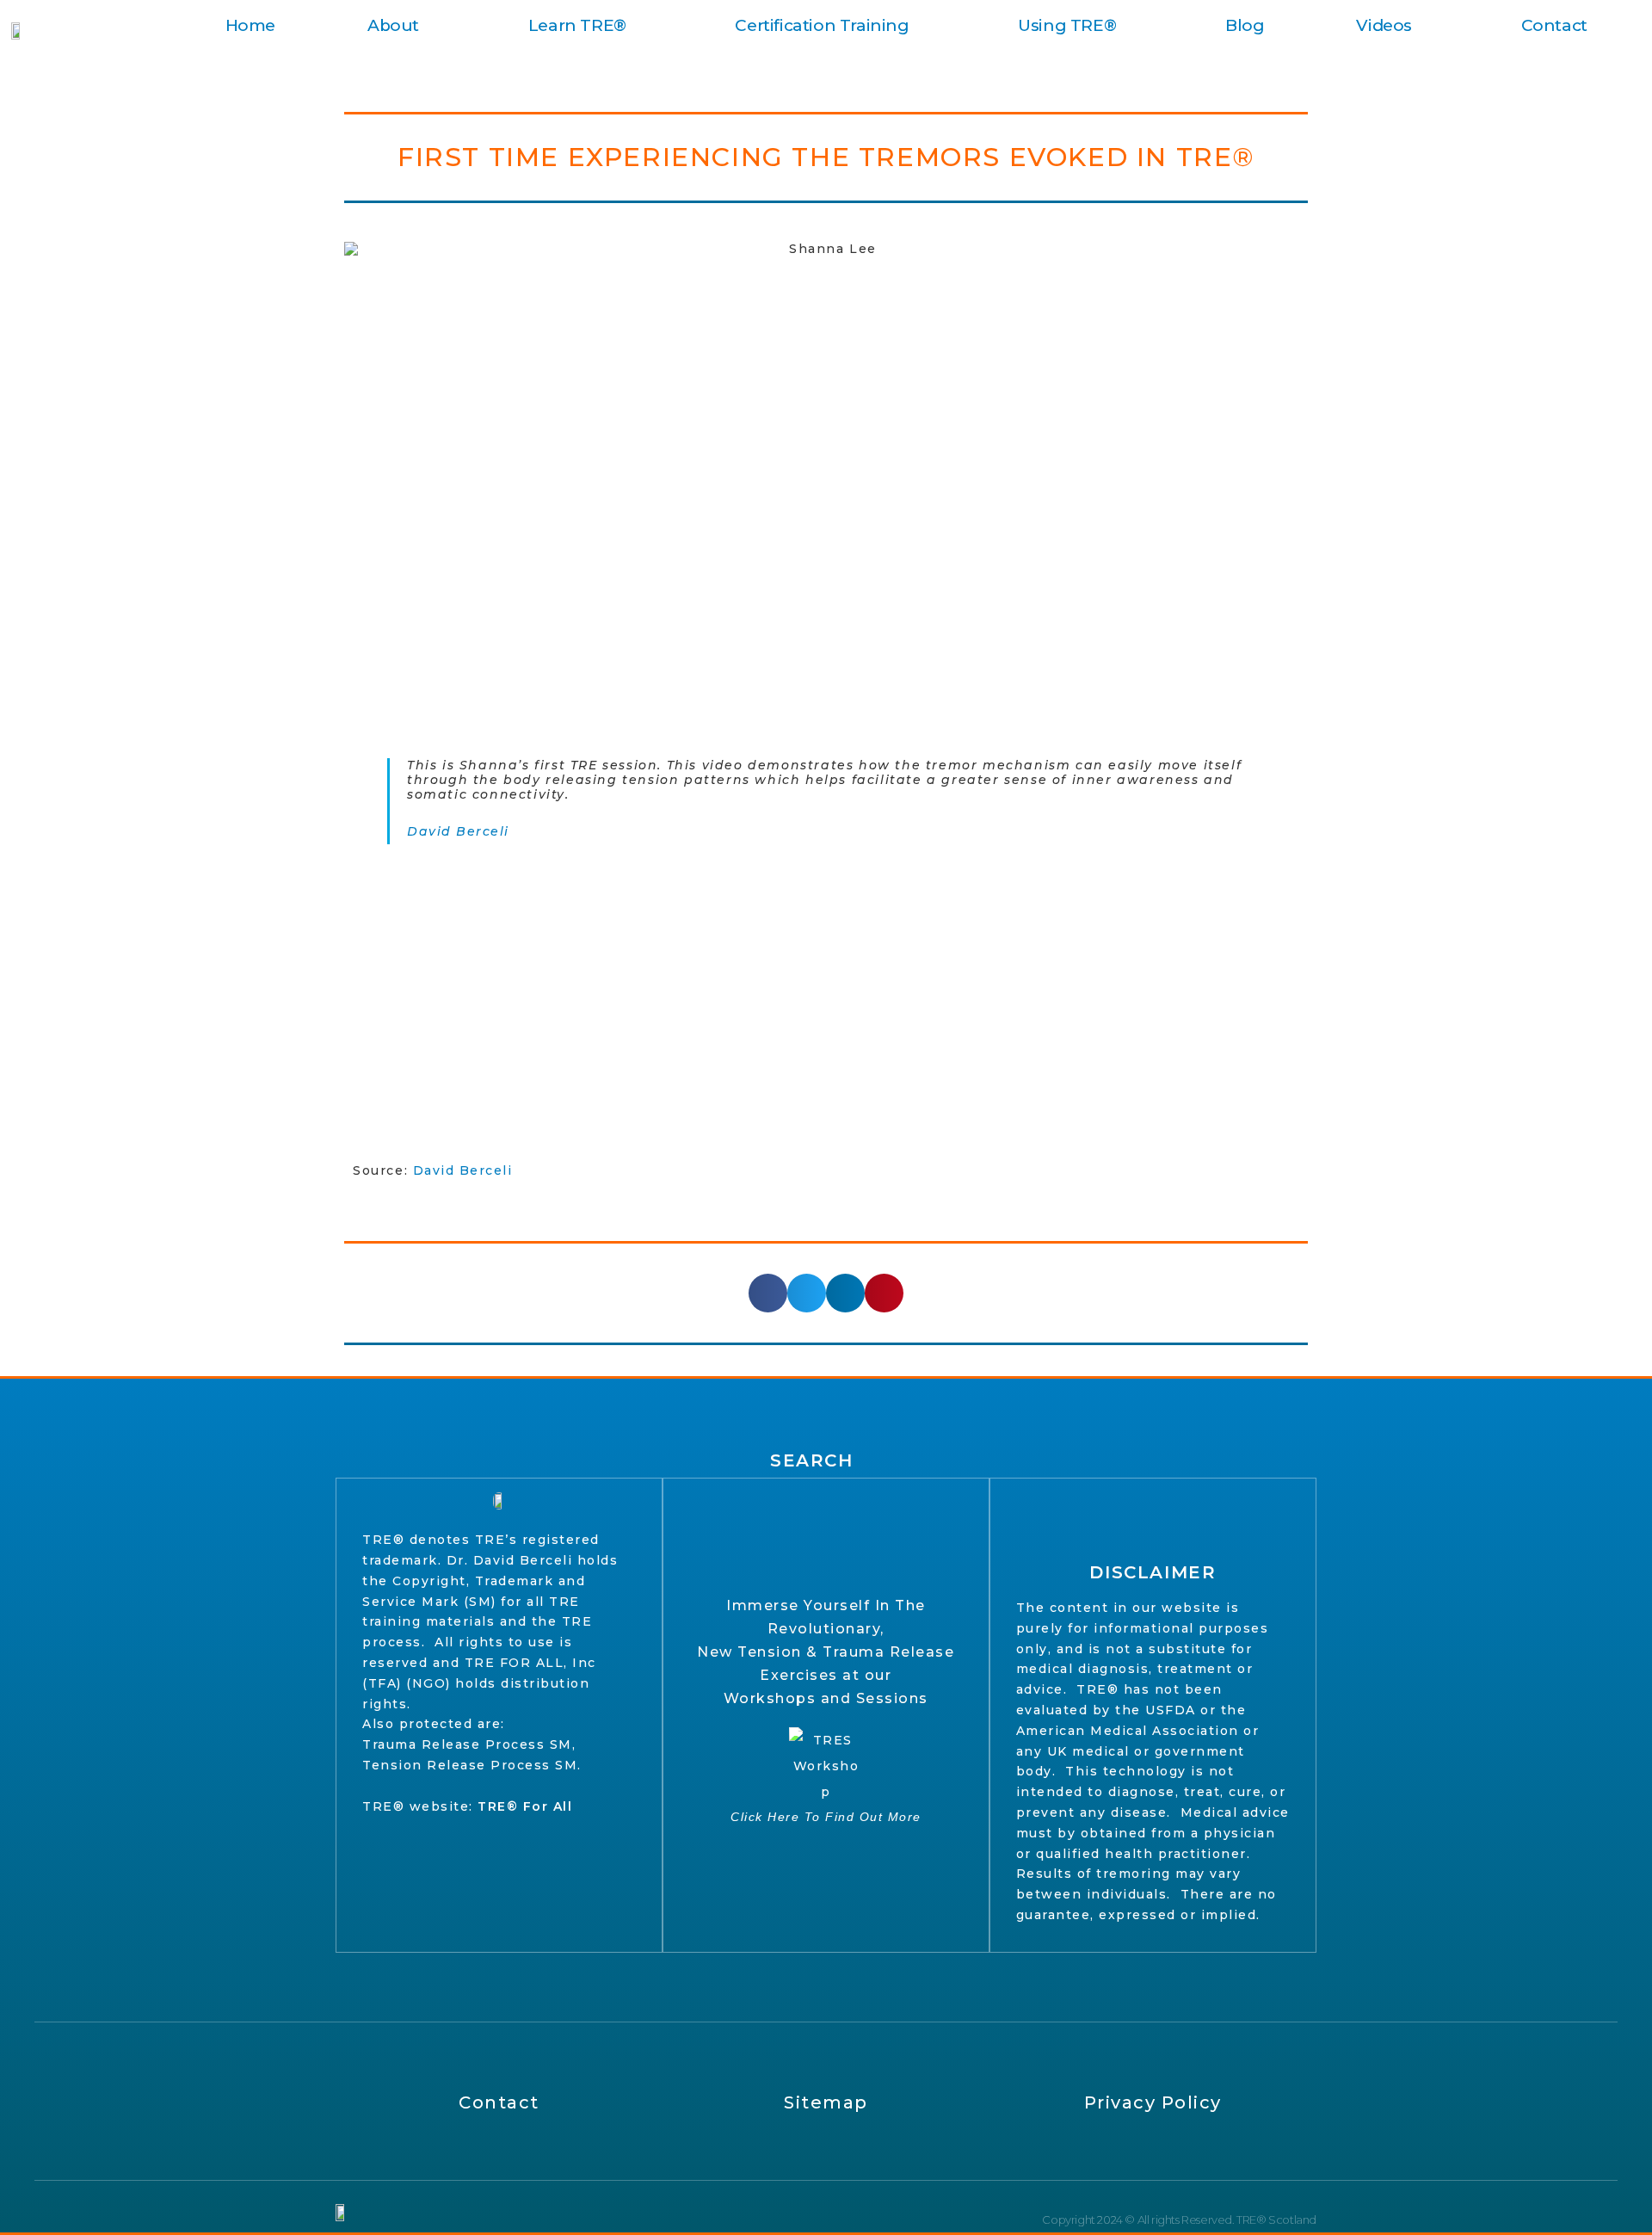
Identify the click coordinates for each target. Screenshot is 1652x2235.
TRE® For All (525, 1806)
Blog (1245, 25)
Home (250, 25)
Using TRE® (1067, 25)
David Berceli (458, 831)
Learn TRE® (577, 25)
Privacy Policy (1153, 2102)
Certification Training (822, 25)
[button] (768, 1293)
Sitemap (826, 2102)
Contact (1554, 25)
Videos (1384, 25)
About (393, 25)
